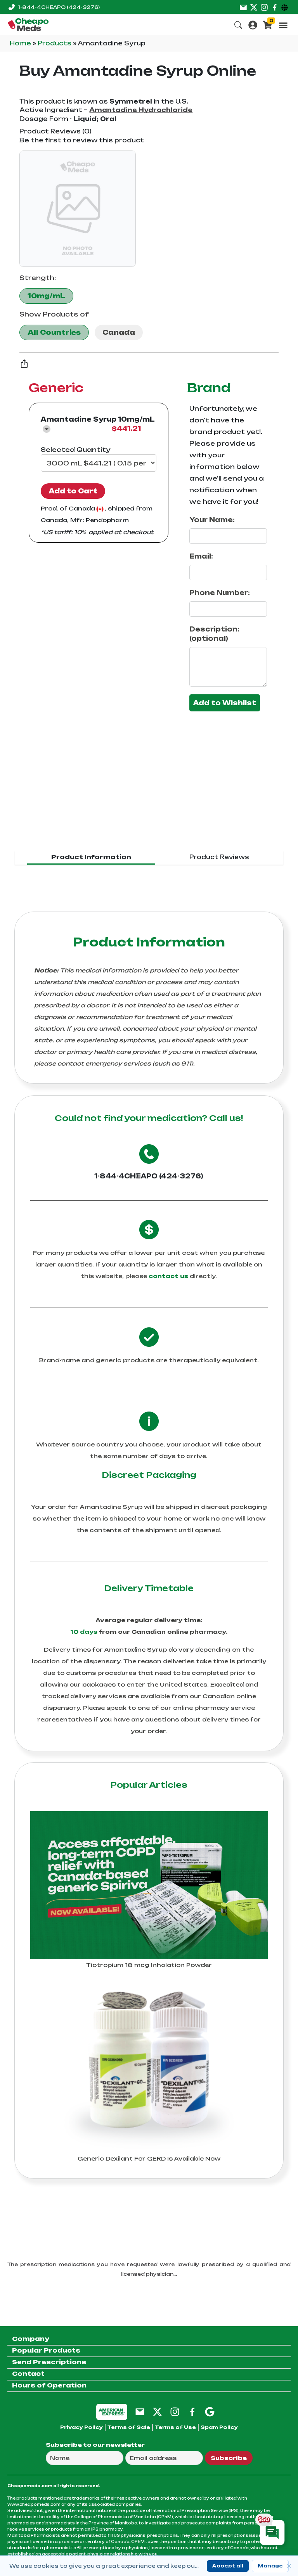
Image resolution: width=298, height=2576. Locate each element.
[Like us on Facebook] (275, 7)
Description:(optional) (214, 634)
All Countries (54, 332)
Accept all (228, 2566)
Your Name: (212, 520)
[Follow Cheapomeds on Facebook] (192, 2411)
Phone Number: (220, 593)
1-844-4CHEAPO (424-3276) (149, 1176)
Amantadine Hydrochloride (141, 110)
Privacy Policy (81, 2427)
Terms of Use (175, 2427)
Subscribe (229, 2458)
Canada (119, 332)
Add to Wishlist (225, 703)
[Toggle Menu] (283, 25)
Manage (270, 2566)
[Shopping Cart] (267, 24)
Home (21, 43)
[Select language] (286, 7)
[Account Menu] (253, 24)
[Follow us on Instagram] (264, 7)
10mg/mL (46, 296)
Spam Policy (219, 2427)
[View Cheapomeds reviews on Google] (210, 2411)
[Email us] (243, 7)
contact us (168, 1276)
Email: (201, 556)
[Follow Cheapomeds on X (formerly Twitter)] (157, 2411)
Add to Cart (73, 491)
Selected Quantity (75, 450)
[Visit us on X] (254, 7)
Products (55, 43)
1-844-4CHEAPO (59, 7)
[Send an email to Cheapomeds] (140, 2411)
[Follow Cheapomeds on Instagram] (175, 2411)
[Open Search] (238, 24)
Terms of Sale (129, 2427)
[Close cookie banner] (289, 2566)
